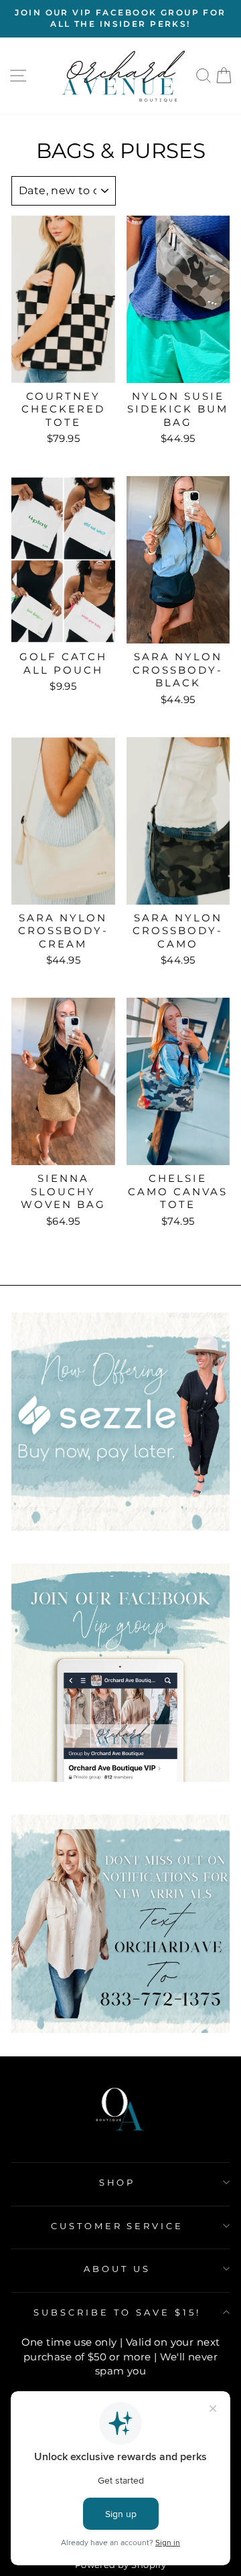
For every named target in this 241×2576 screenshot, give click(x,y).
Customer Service (117, 2226)
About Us (117, 2269)
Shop (117, 2182)
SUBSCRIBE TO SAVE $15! (117, 2312)
